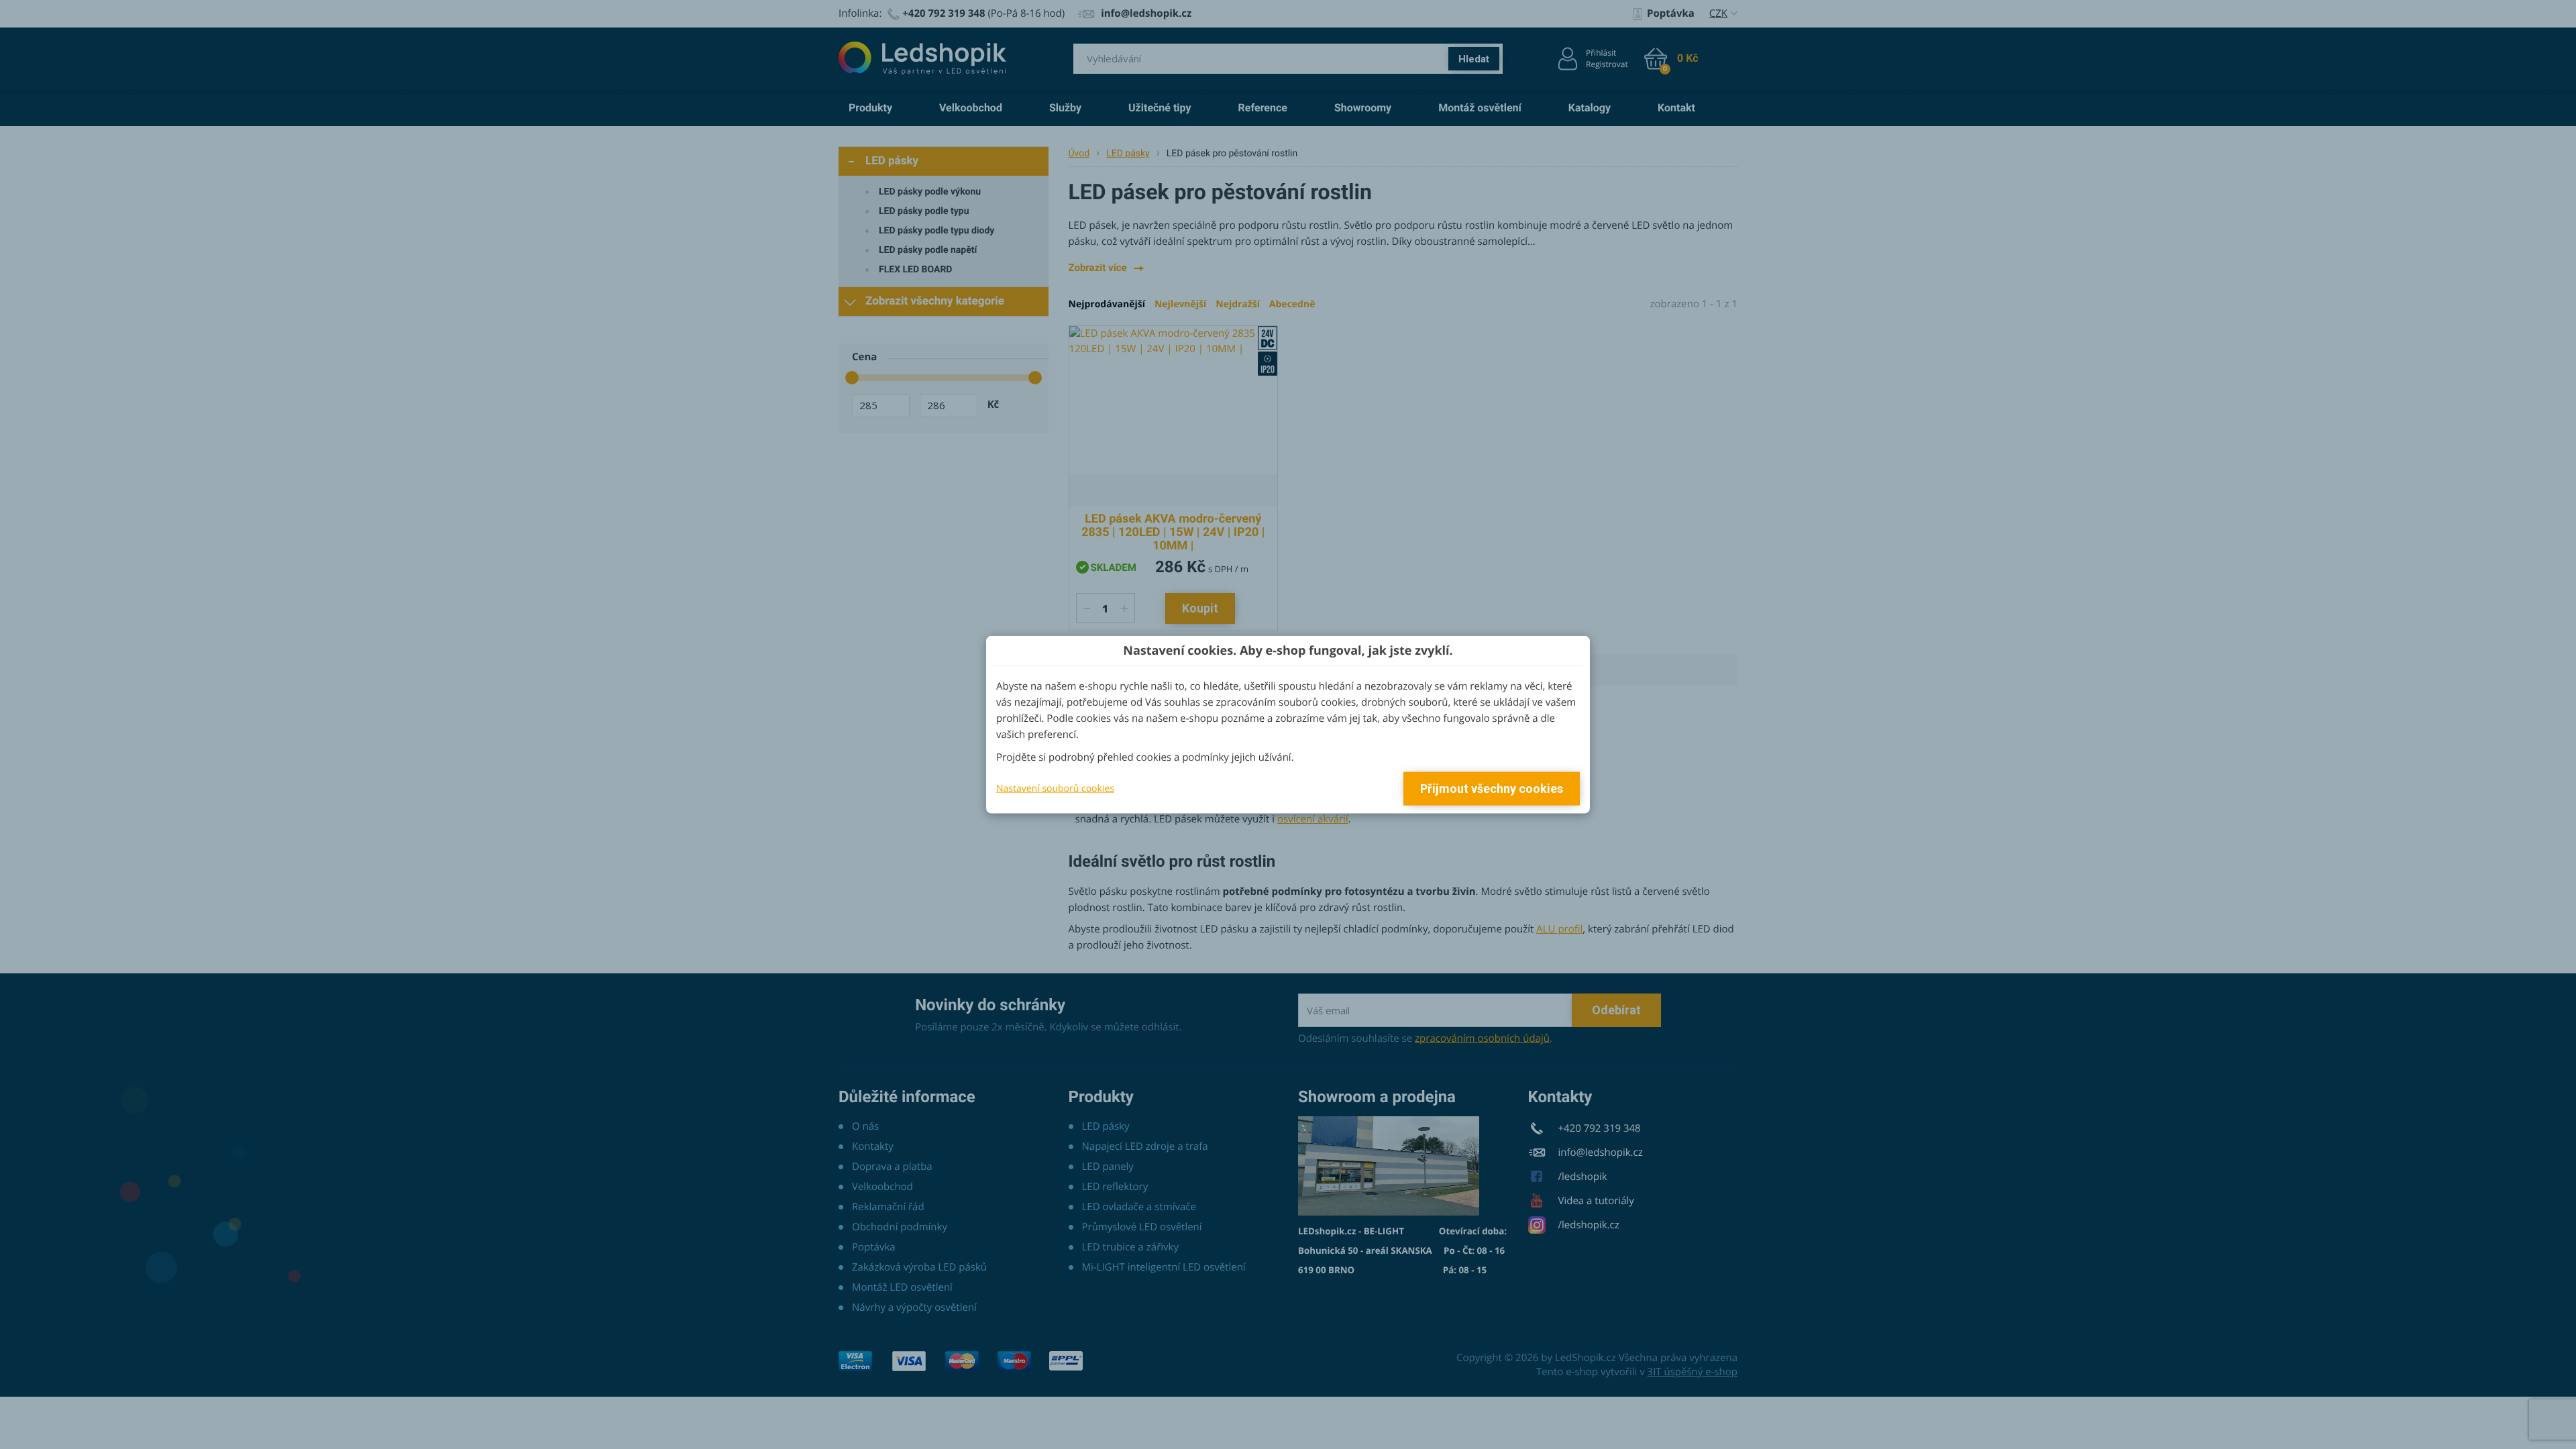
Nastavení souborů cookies (1055, 788)
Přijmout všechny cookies (1492, 789)
